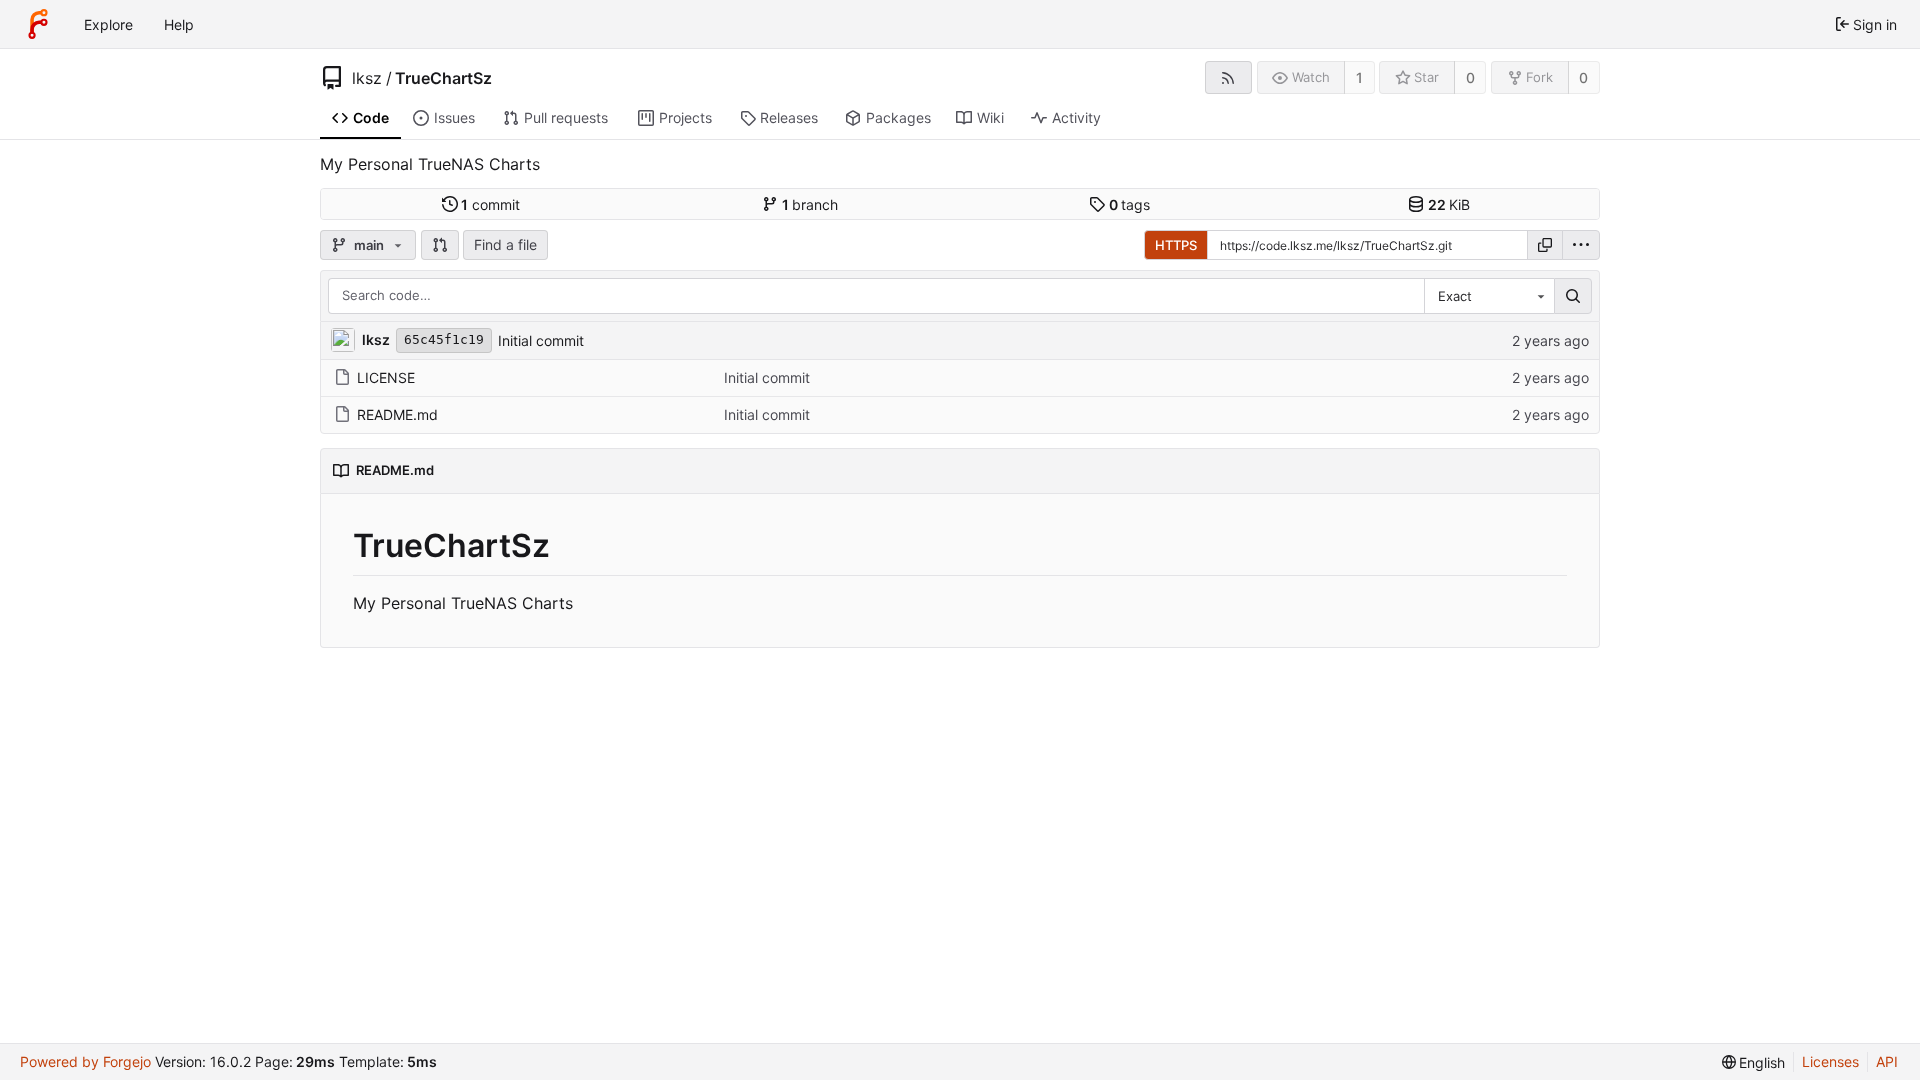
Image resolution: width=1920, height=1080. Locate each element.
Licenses (1830, 1061)
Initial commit (541, 340)
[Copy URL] (1545, 245)
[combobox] (1489, 296)
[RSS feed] (1228, 77)
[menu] (1581, 245)
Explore (108, 24)
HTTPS (1176, 245)
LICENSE (386, 377)
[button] (440, 245)
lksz (367, 78)
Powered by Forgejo (85, 1061)
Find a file (505, 244)
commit (490, 204)
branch (810, 204)
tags (1130, 204)
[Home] (38, 24)
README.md (397, 414)
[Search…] (1573, 296)
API (1887, 1061)
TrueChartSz (443, 78)
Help (179, 24)
